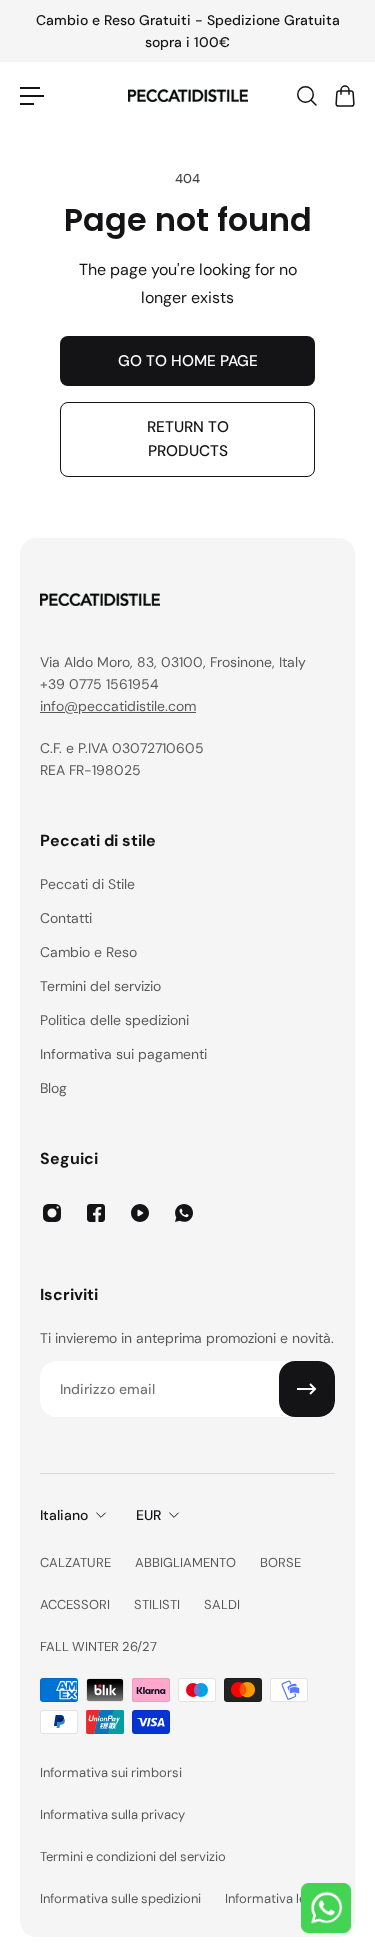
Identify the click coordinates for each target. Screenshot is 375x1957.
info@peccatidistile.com (118, 706)
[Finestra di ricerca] (306, 96)
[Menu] (32, 96)
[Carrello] (344, 96)
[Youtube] (140, 1213)
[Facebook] (96, 1213)
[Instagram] (52, 1213)
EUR (148, 1515)
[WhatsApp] (184, 1213)
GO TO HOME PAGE (188, 361)
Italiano (64, 1515)
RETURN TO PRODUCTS (188, 439)
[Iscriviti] (307, 1389)
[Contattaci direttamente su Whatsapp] (326, 1908)
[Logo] (188, 96)
